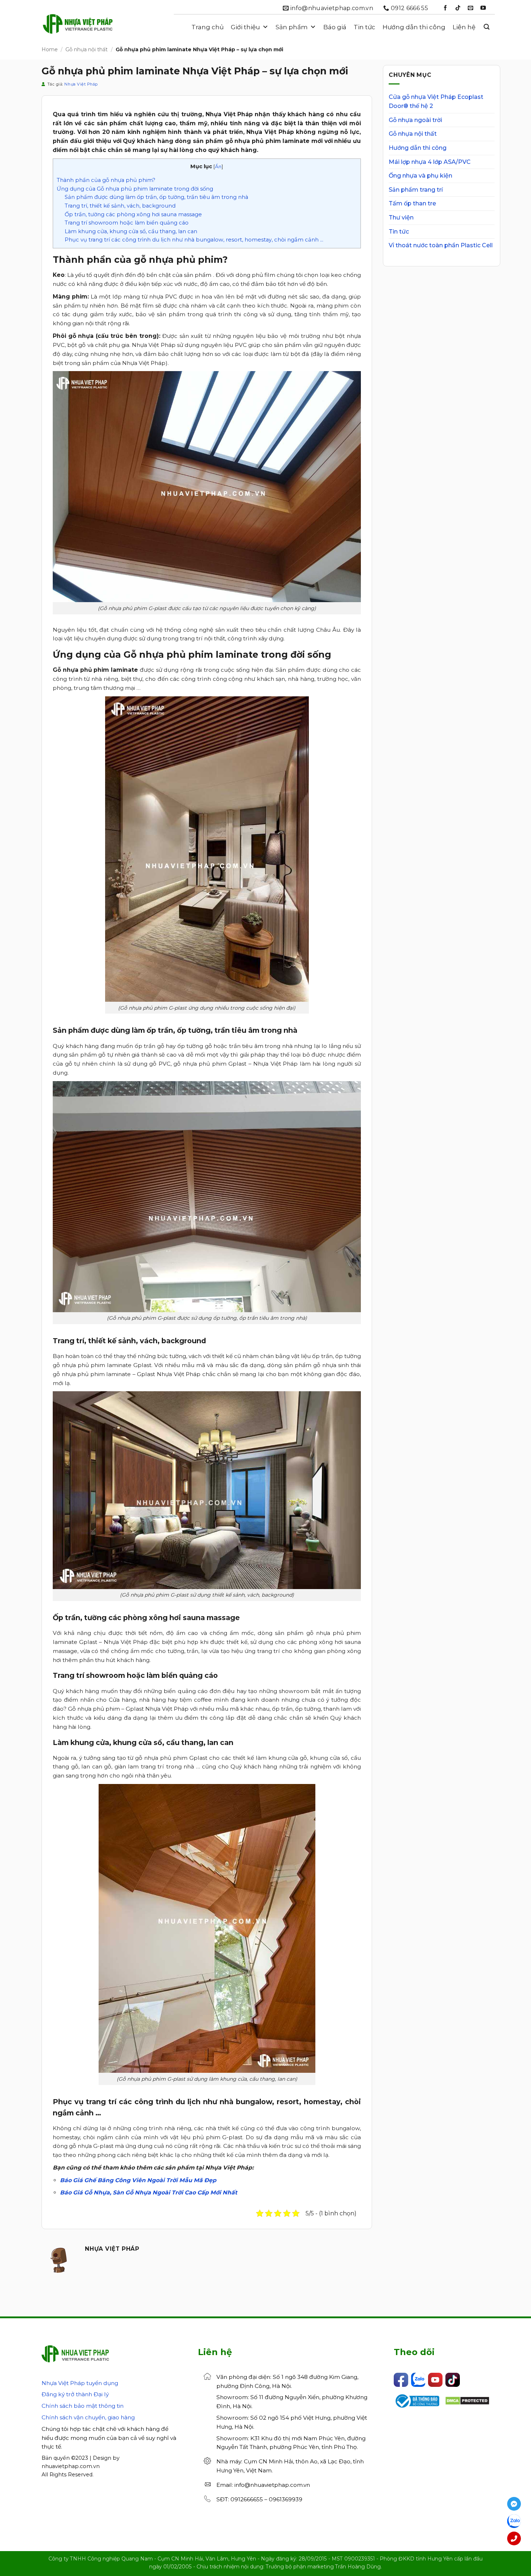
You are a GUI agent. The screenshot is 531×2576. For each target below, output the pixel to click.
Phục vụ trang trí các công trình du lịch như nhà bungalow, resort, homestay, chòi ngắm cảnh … (194, 240)
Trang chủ (208, 27)
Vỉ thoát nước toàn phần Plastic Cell (441, 245)
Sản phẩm (292, 27)
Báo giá (335, 27)
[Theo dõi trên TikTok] (458, 8)
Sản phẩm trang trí (416, 190)
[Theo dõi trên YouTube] (483, 8)
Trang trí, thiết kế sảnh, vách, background (120, 206)
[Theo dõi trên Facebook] (445, 8)
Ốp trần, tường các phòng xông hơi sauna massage (133, 214)
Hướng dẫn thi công (414, 27)
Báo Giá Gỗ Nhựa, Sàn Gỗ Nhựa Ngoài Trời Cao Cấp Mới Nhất (149, 2192)
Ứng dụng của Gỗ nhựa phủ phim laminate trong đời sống (135, 189)
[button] (487, 27)
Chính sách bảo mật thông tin (83, 2406)
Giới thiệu (245, 27)
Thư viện (401, 217)
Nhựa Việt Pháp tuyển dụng (80, 2383)
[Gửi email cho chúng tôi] (470, 8)
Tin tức (364, 27)
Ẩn (218, 166)
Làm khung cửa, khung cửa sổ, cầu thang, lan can (131, 231)
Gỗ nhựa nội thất (87, 49)
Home (50, 49)
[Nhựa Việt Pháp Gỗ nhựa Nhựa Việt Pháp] (78, 27)
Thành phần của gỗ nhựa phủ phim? (106, 180)
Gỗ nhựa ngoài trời (415, 120)
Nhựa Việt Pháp (81, 84)
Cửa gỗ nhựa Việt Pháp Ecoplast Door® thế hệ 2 (436, 102)
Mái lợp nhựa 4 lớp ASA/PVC (430, 162)
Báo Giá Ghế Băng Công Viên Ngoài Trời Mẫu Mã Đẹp (138, 2180)
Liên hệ (464, 27)
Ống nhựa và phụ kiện (420, 176)
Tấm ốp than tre (412, 203)
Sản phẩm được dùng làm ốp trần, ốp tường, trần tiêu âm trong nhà (156, 197)
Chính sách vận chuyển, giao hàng (88, 2417)
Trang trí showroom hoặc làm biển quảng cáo (127, 223)
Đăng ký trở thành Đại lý (75, 2394)
